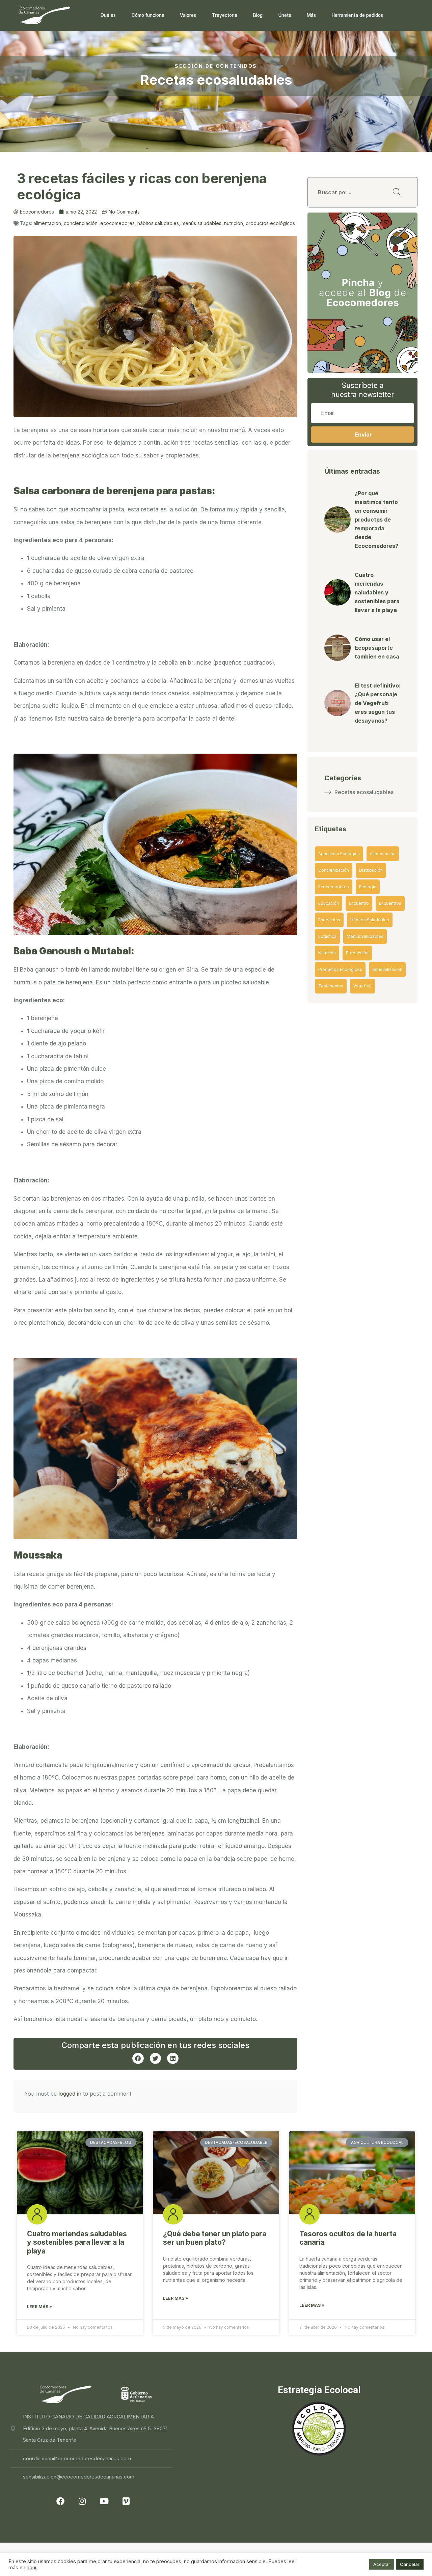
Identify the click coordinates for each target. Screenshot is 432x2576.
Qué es (108, 15)
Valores (188, 15)
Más (311, 15)
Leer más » (39, 2307)
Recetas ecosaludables (364, 792)
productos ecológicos (270, 223)
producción (357, 953)
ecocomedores (117, 223)
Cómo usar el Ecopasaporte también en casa (377, 648)
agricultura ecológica (339, 854)
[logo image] (44, 15)
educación (329, 903)
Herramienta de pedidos (357, 15)
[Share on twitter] (156, 2059)
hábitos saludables (158, 223)
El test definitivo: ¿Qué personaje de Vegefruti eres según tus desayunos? (378, 703)
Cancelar (410, 2564)
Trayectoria (225, 15)
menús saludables (201, 223)
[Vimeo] (126, 2501)
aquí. (32, 2568)
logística (327, 936)
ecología (368, 887)
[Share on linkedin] (173, 2059)
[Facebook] (60, 2501)
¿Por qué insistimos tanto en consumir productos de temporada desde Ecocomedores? (376, 520)
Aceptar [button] (382, 2564)
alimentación (47, 223)
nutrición (234, 223)
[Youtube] (104, 2501)
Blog (258, 15)
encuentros (390, 903)
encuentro (359, 903)
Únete (285, 15)
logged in (70, 2094)
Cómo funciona (148, 15)
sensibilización (387, 969)
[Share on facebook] (138, 2059)
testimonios (331, 986)
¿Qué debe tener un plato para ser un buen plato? (215, 2238)
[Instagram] (82, 2501)
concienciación (81, 223)
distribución (371, 870)
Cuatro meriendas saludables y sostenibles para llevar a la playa (377, 592)
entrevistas (329, 920)
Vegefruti (362, 986)
